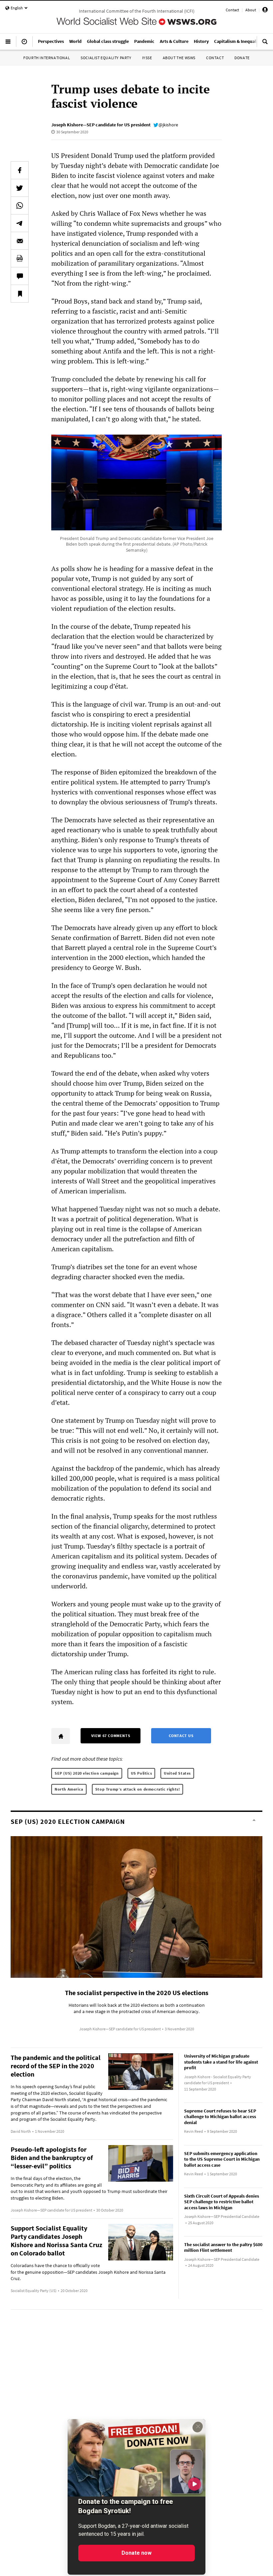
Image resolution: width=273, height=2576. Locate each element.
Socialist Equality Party (106, 58)
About (251, 10)
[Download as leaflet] (20, 258)
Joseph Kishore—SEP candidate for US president (101, 125)
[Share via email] (20, 241)
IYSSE (147, 58)
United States (177, 1773)
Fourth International (47, 58)
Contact (232, 10)
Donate (242, 58)
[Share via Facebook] (20, 170)
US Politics (141, 1773)
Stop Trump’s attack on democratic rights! (138, 1789)
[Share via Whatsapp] (20, 205)
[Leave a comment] (20, 276)
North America (69, 1789)
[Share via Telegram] (20, 223)
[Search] (265, 44)
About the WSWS (179, 58)
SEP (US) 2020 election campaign (87, 1773)
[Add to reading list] (20, 294)
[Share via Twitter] (20, 188)
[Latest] (24, 44)
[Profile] (265, 11)
